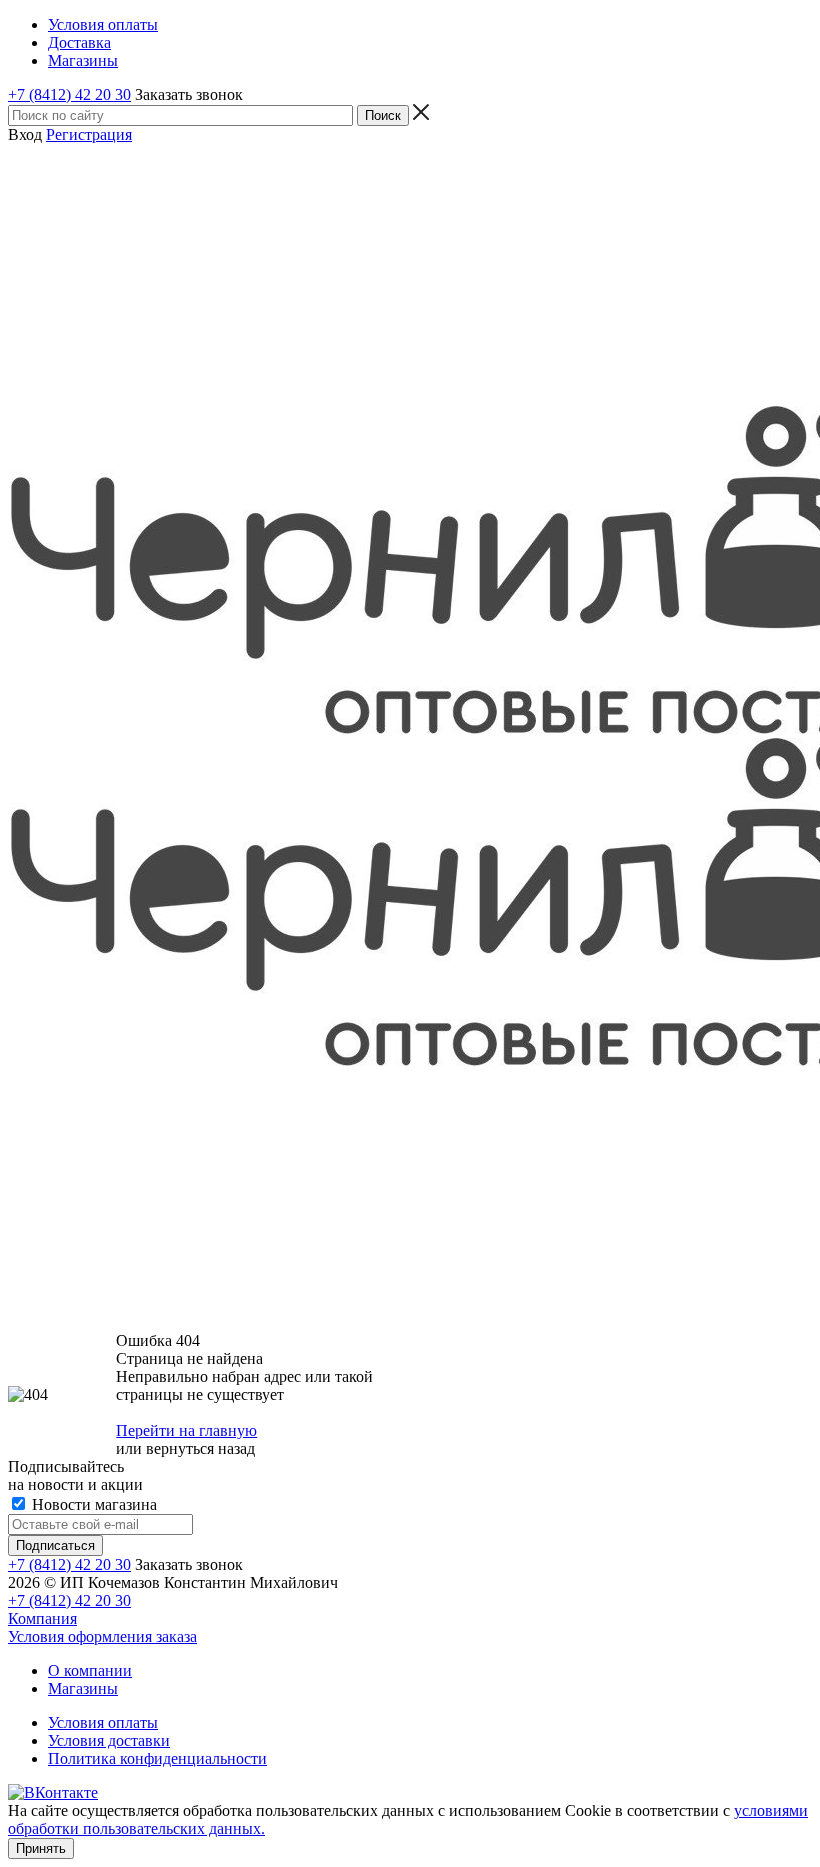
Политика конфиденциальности (157, 1758)
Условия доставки (109, 1740)
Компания (42, 1618)
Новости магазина (92, 1504)
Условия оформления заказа (102, 1636)
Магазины (83, 1688)
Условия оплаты (103, 1722)
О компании (90, 1670)
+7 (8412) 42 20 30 (69, 94)
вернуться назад (200, 1448)
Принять (41, 1848)
